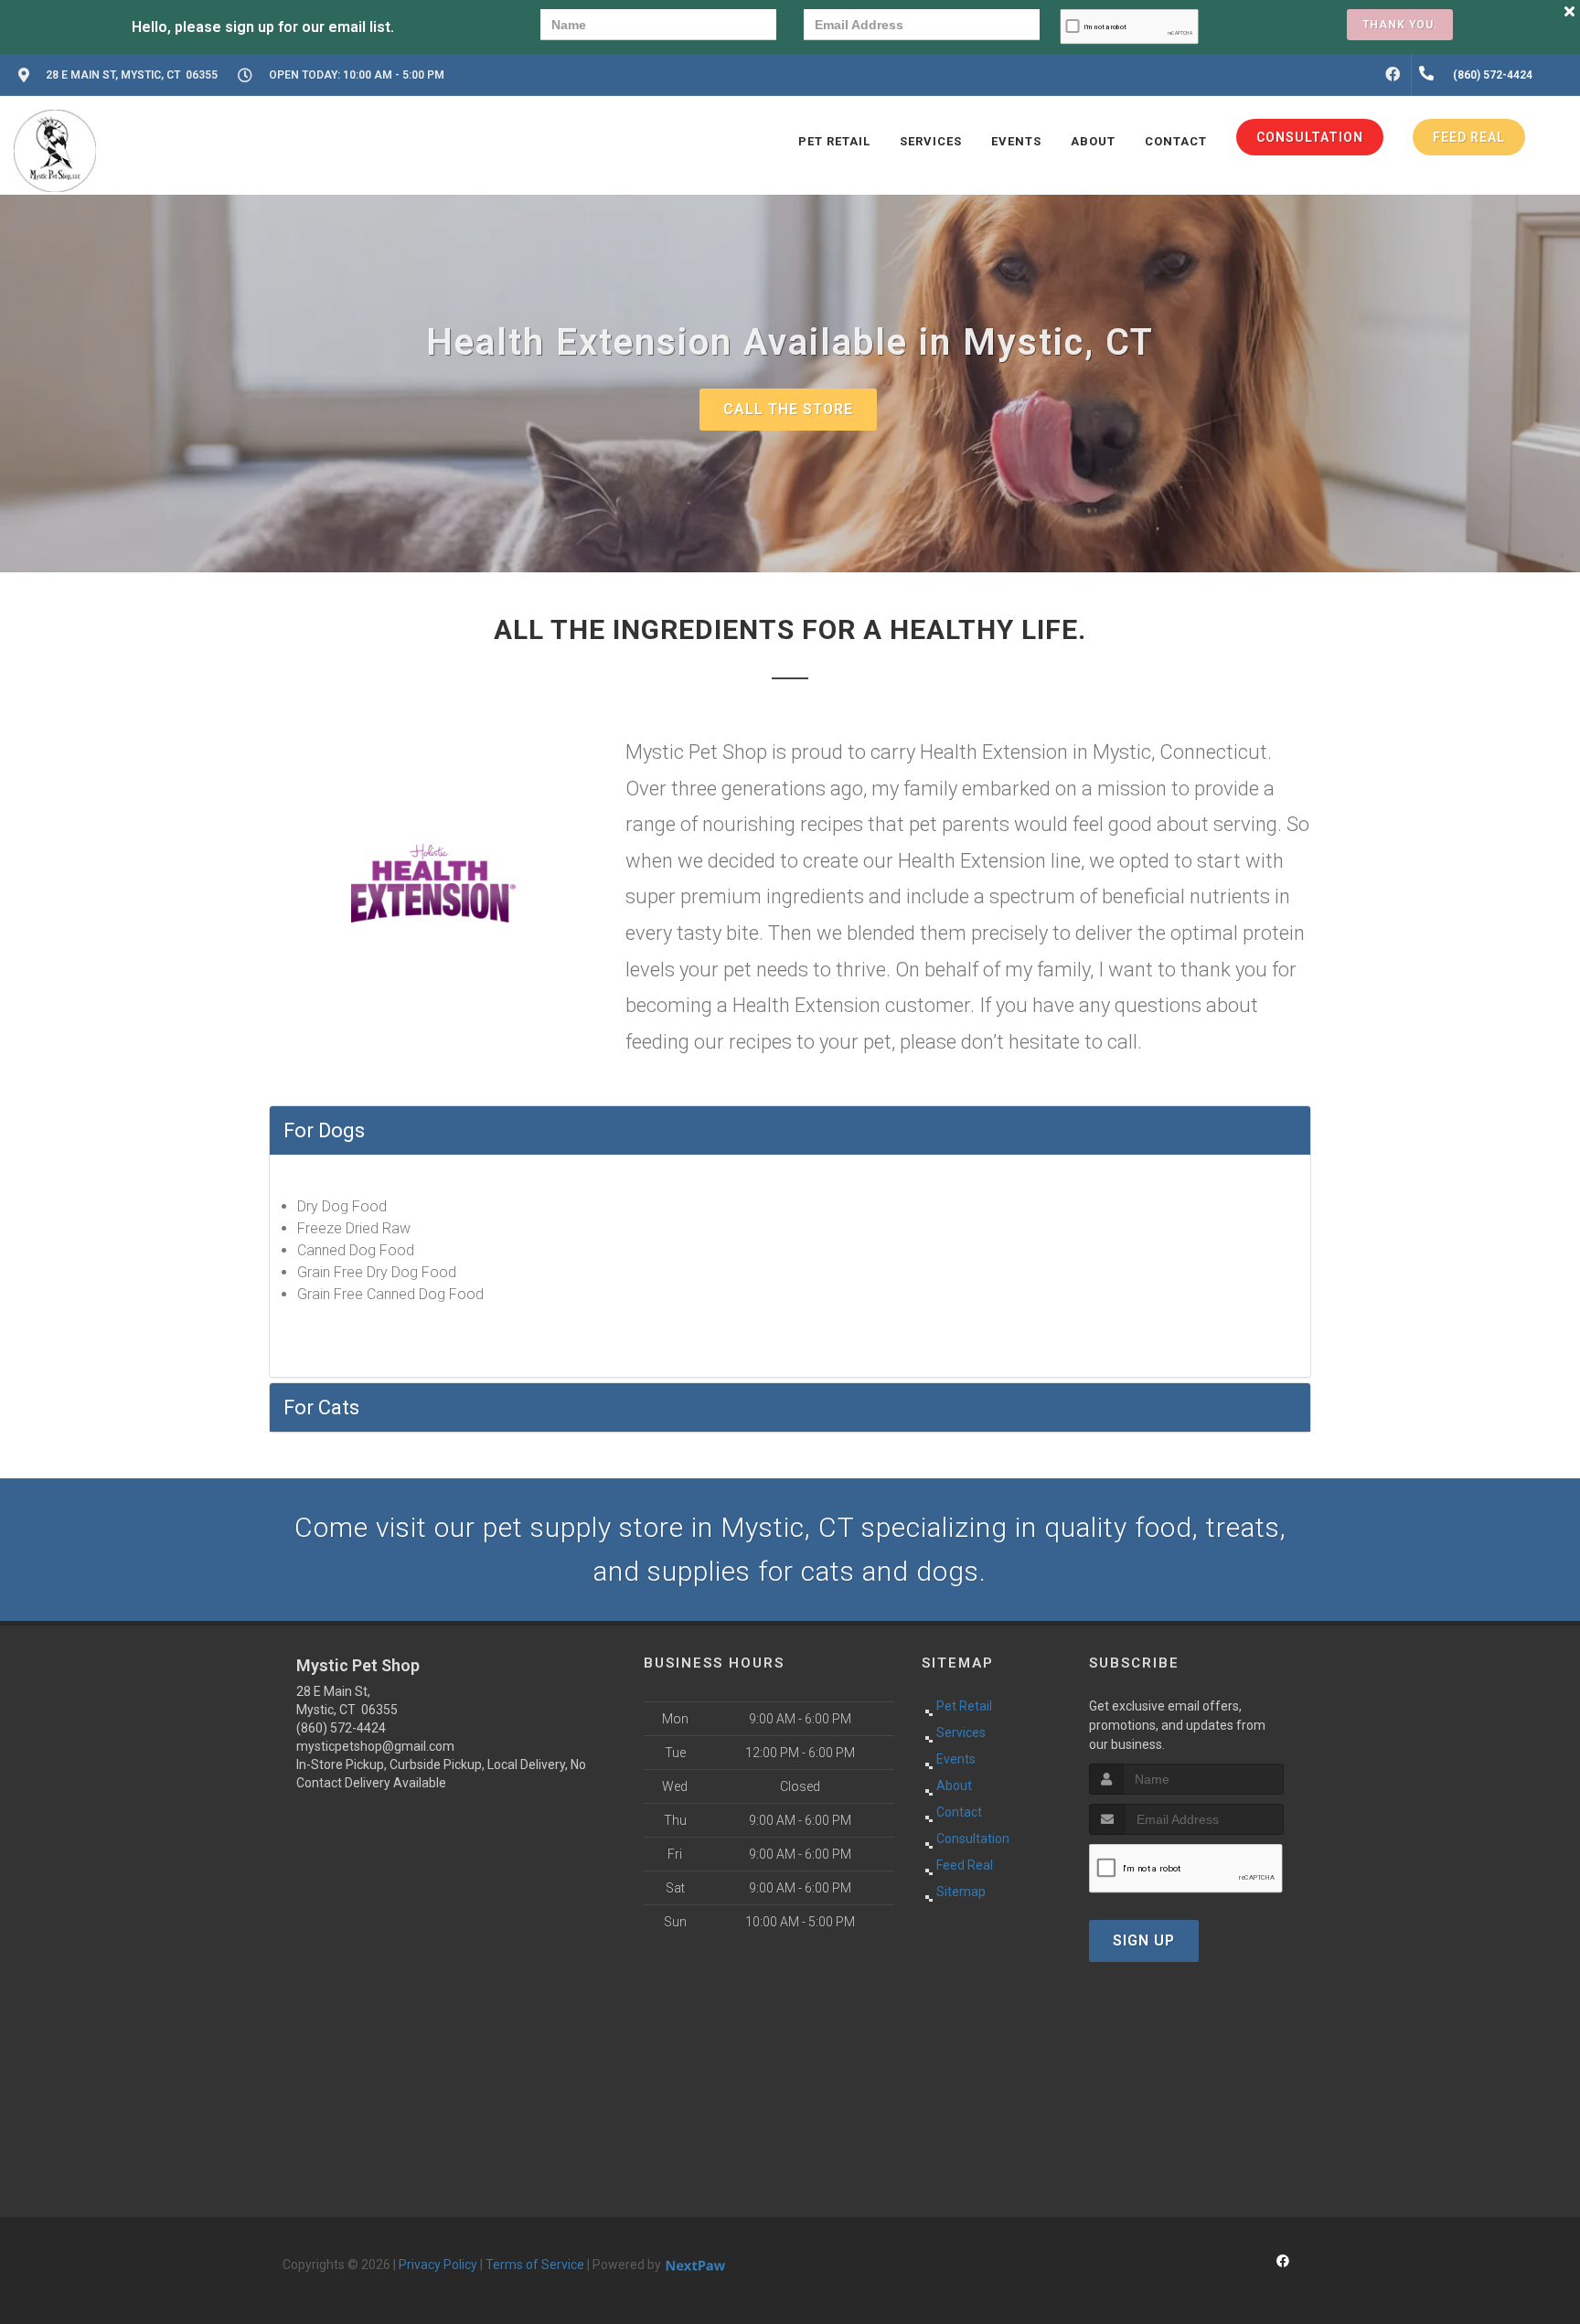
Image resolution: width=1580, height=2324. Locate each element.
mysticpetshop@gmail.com (375, 1746)
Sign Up (1144, 1940)
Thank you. (1400, 25)
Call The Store (788, 409)
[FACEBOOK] (1393, 75)
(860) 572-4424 (341, 1728)
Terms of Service (535, 2265)
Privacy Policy (438, 2265)
